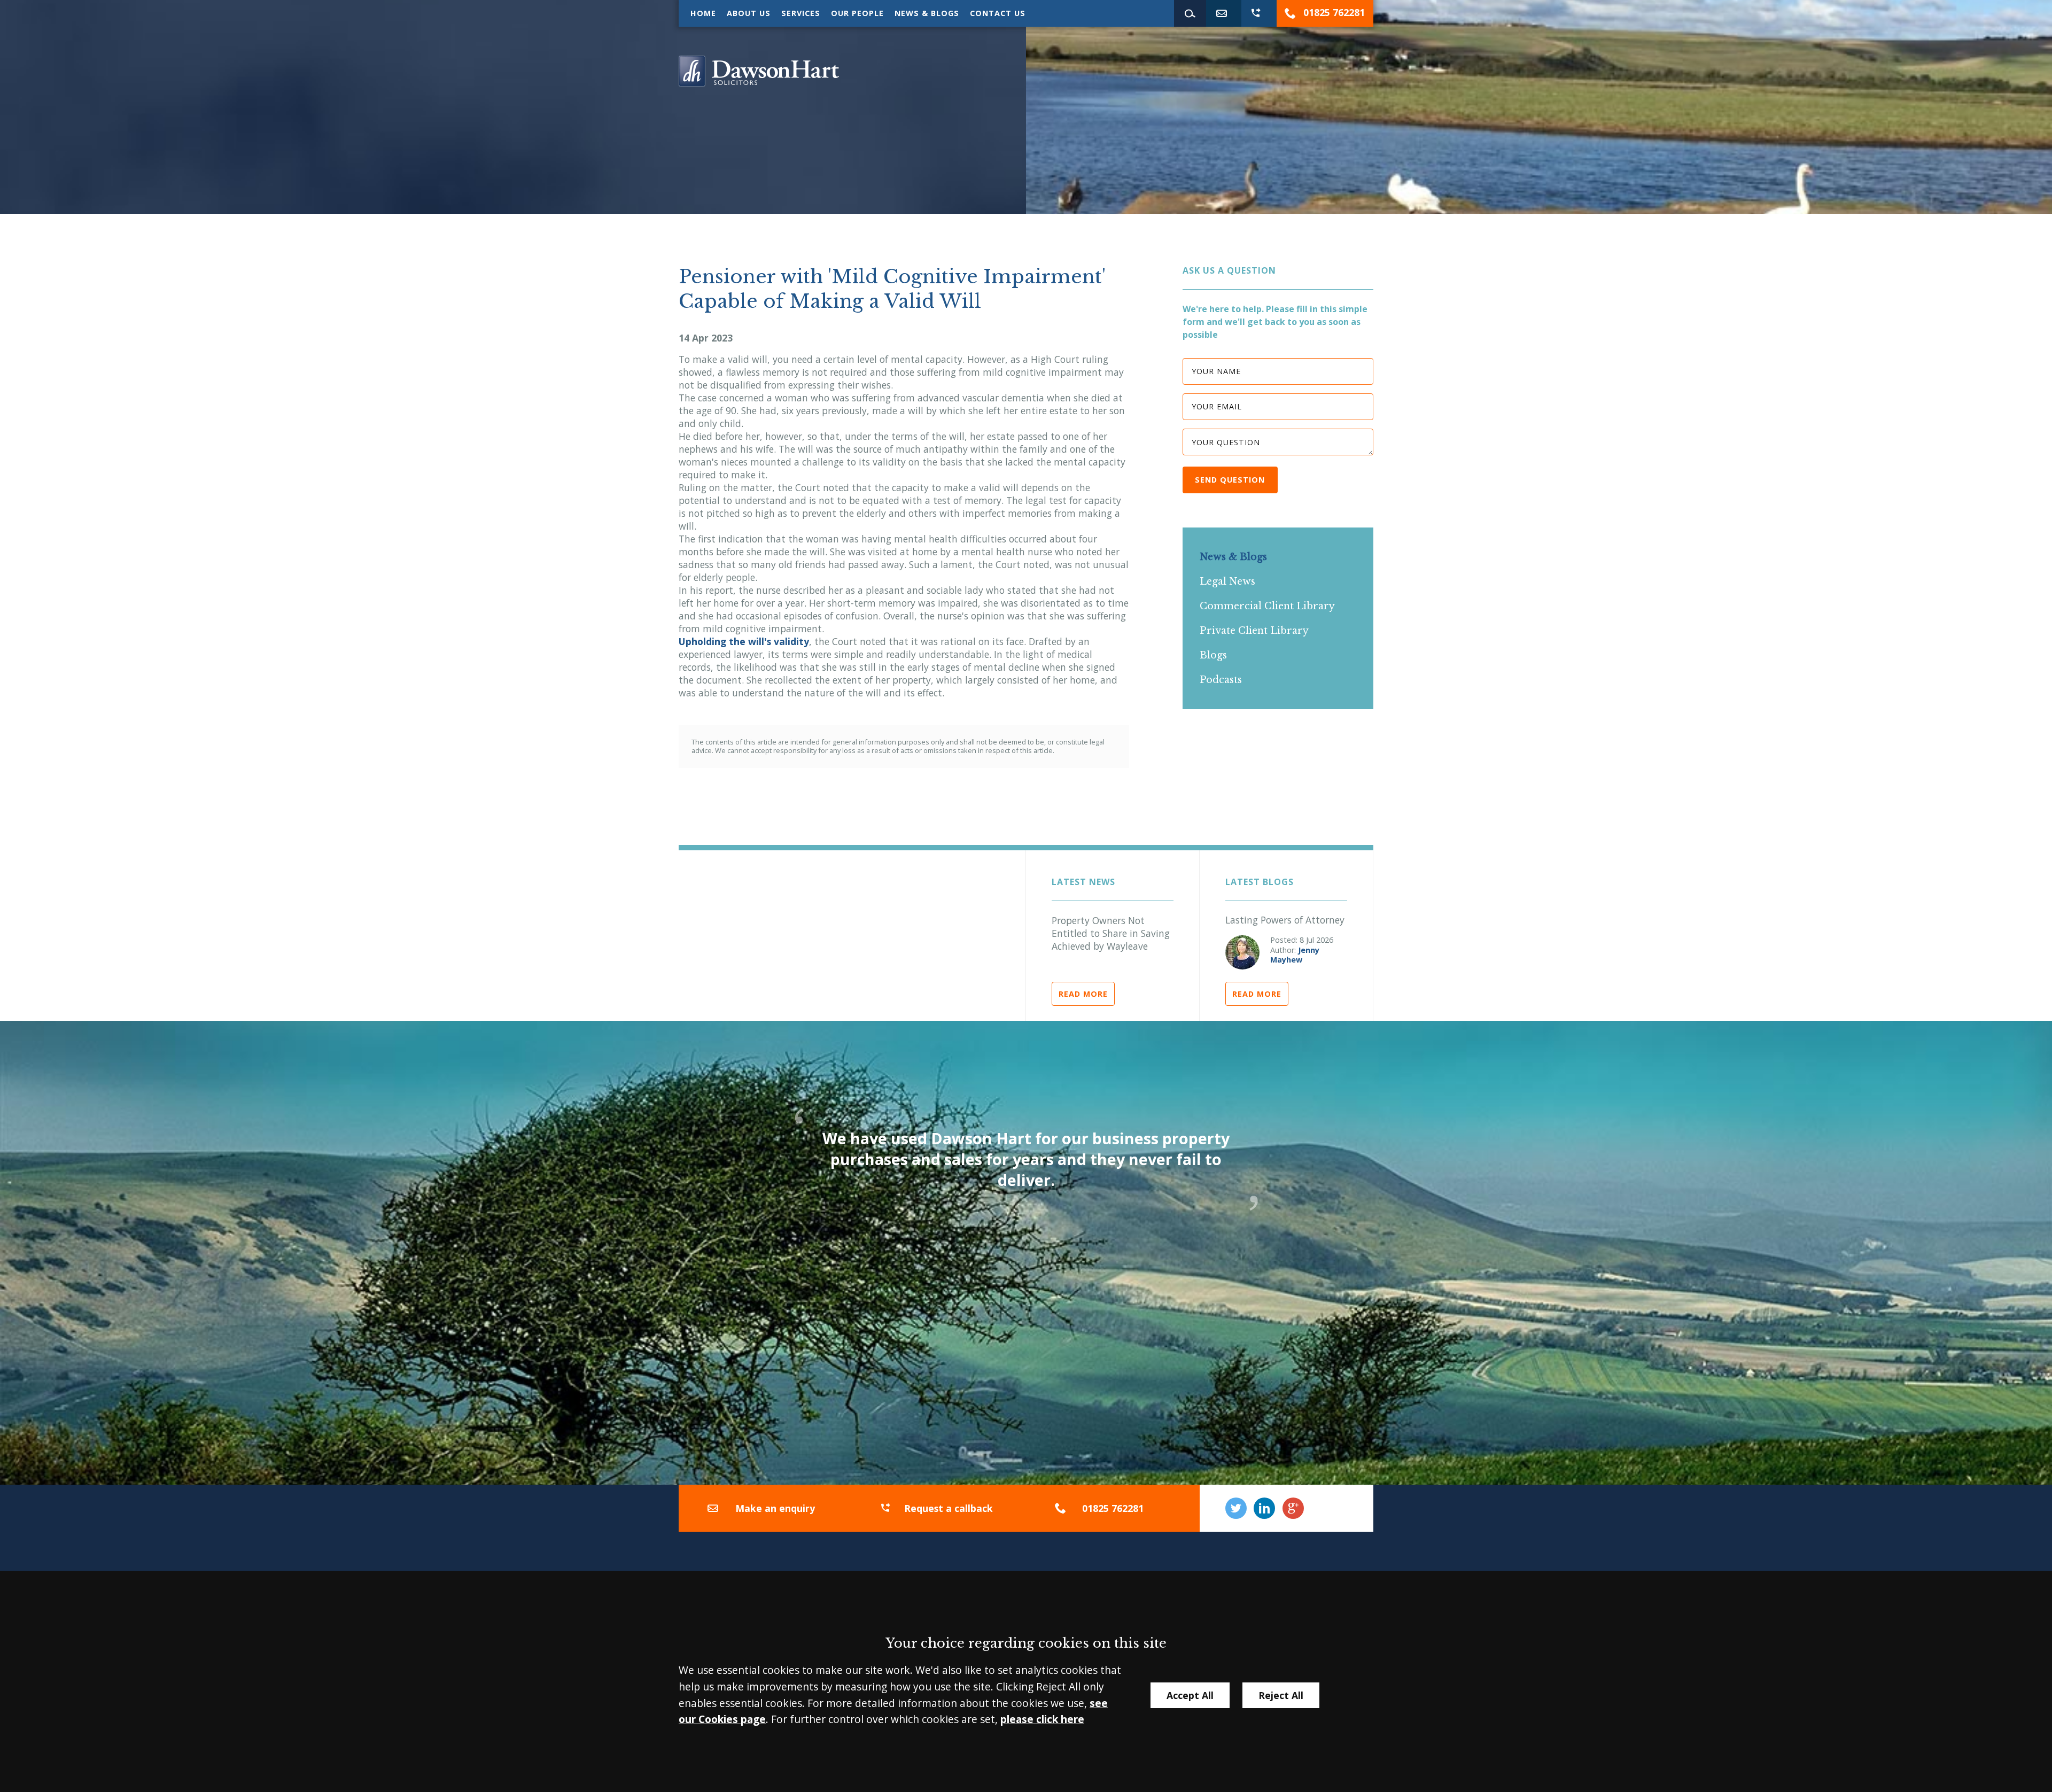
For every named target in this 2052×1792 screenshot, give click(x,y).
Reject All (1281, 1695)
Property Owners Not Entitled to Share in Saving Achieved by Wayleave (1111, 933)
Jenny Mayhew (1295, 955)
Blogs (1213, 655)
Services (801, 13)
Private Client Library (1254, 631)
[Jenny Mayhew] (1242, 952)
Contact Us (998, 13)
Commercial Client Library (1267, 606)
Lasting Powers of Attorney (1285, 920)
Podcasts (1221, 680)
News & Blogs (927, 13)
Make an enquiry (775, 1508)
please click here (1042, 1719)
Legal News (1227, 581)
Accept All (1190, 1695)
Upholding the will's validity (744, 641)
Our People (857, 13)
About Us (749, 13)
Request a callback (949, 1508)
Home (703, 13)
